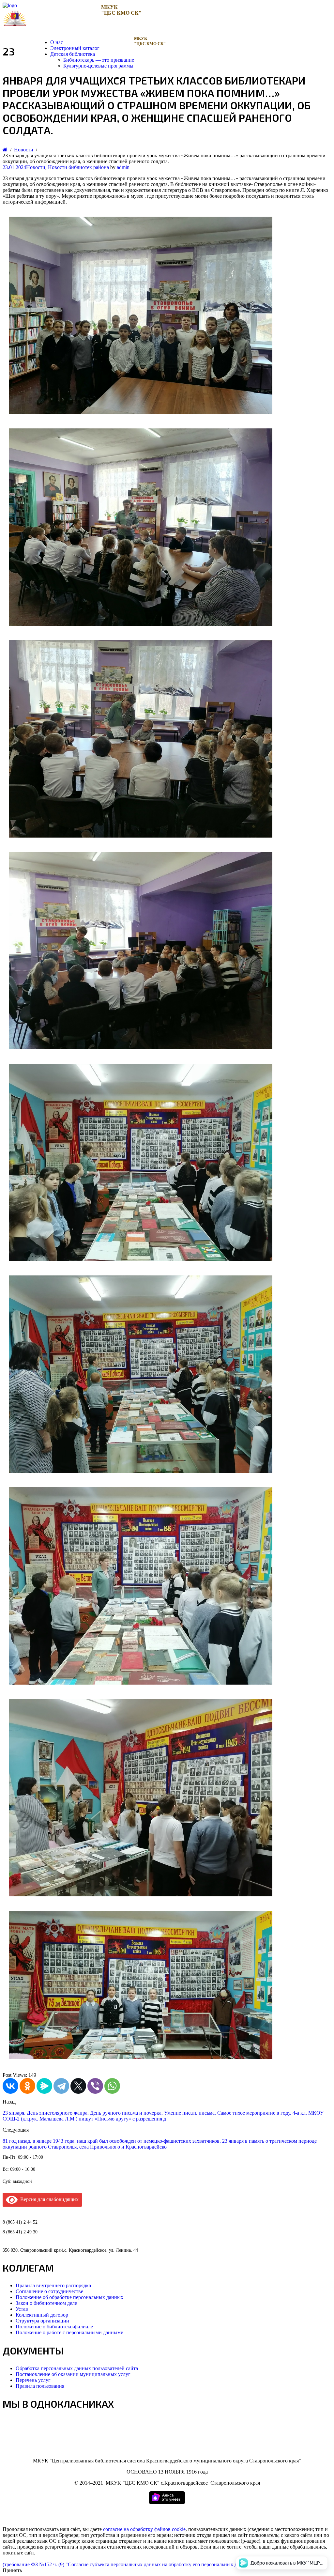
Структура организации (42, 2321)
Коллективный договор (42, 2315)
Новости (36, 167)
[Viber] (95, 2086)
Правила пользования (40, 2386)
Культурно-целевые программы (98, 66)
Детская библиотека (73, 54)
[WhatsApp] (112, 2086)
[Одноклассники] (27, 2086)
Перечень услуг (33, 2380)
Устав (22, 2309)
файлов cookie (170, 2529)
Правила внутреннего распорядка (53, 2285)
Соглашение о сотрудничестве (49, 2291)
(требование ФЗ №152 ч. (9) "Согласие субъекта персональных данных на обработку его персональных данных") (129, 2564)
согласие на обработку (128, 2529)
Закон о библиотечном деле (46, 2303)
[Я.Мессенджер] (44, 2086)
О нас (57, 42)
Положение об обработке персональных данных (69, 2297)
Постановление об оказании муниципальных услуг (73, 2374)
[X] (78, 2086)
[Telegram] (61, 2086)
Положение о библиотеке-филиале (54, 2327)
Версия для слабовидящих (48, 2199)
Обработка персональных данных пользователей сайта (77, 2368)
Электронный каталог (75, 48)
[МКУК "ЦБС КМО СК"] (10, 5)
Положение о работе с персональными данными (70, 2332)
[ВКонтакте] (10, 2086)
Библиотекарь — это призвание (99, 60)
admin (123, 167)
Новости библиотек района (78, 167)
